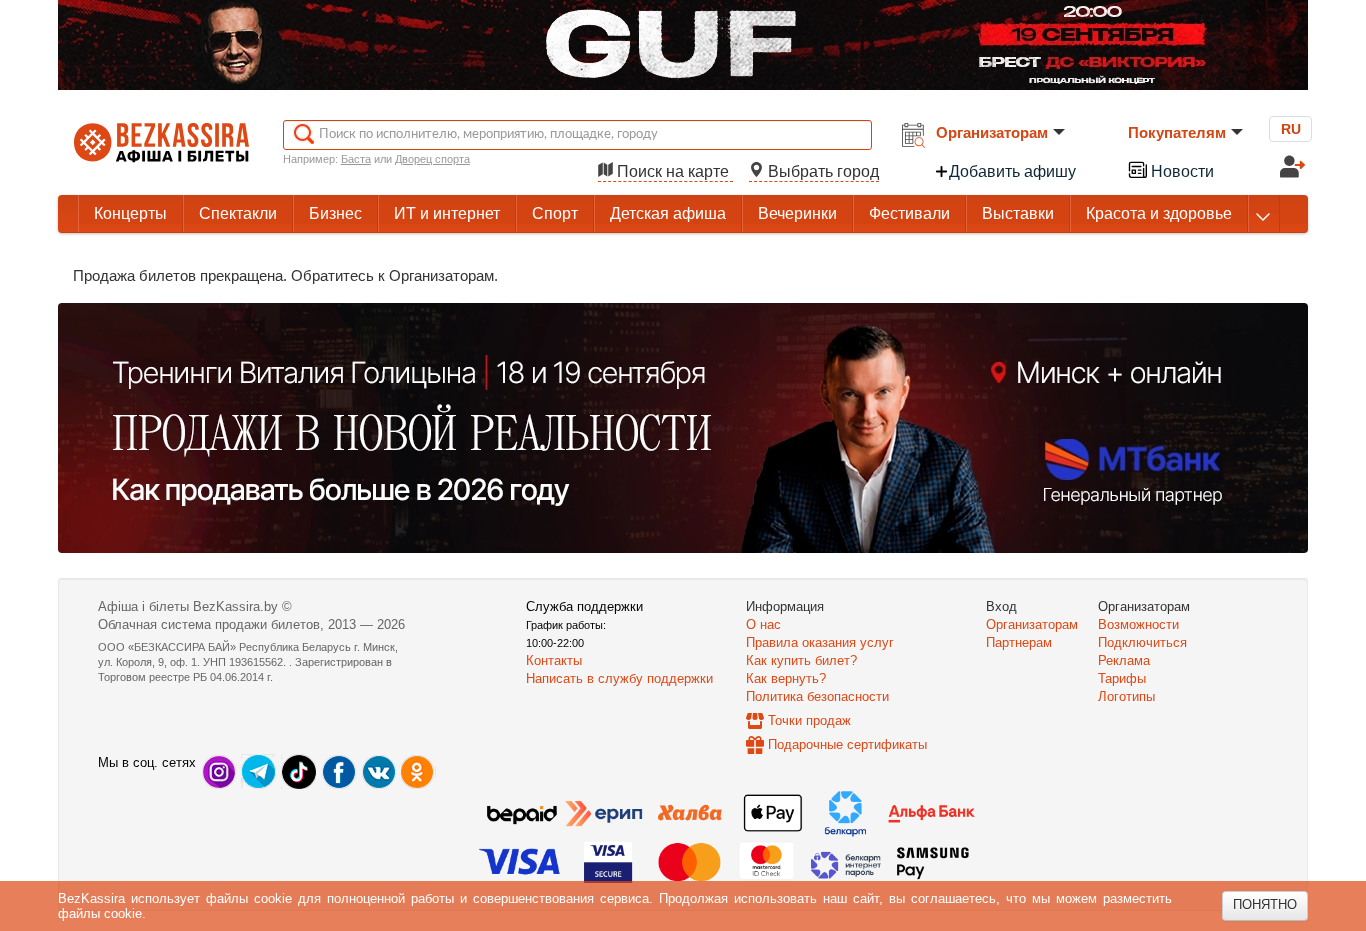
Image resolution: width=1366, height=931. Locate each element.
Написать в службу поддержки (619, 678)
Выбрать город (821, 171)
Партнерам (1019, 642)
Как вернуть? (786, 678)
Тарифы (1122, 678)
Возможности (1138, 624)
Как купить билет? (801, 660)
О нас (763, 624)
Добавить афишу (1012, 171)
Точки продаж (809, 720)
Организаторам (992, 132)
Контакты (554, 660)
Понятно (1265, 904)
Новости (1180, 171)
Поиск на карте (673, 171)
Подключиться (1142, 642)
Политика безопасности (817, 696)
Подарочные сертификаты (847, 744)
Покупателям (1177, 132)
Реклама (1124, 660)
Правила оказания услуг (820, 642)
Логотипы (1126, 696)
